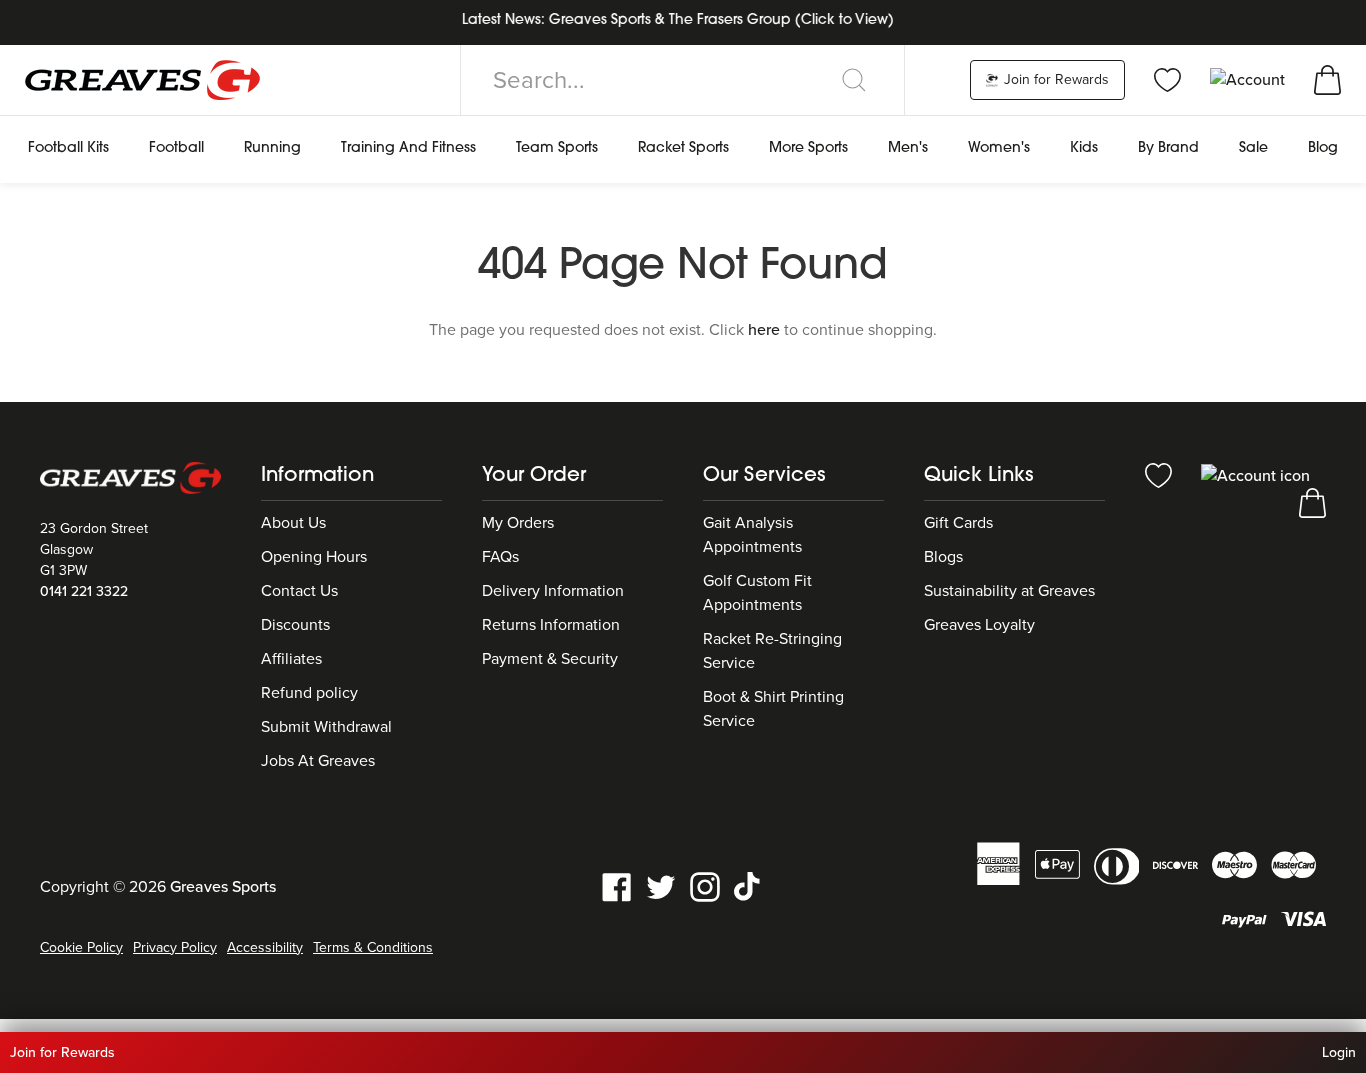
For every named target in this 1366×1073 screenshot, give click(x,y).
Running (272, 148)
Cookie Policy (81, 947)
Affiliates (291, 659)
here (764, 330)
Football (176, 148)
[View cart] (1327, 79)
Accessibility (265, 947)
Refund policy (309, 693)
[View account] (1255, 474)
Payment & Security (550, 659)
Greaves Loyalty (979, 625)
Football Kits (68, 148)
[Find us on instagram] (705, 885)
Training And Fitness (408, 148)
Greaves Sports (223, 887)
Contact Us (299, 591)
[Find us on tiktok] (749, 885)
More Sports (808, 148)
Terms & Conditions (373, 947)
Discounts (295, 625)
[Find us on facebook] (617, 885)
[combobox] (682, 80)
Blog (1323, 148)
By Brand (1168, 148)
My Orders (518, 523)
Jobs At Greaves (318, 761)
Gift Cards (958, 523)
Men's (908, 148)
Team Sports (557, 148)
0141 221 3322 (84, 591)
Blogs (943, 557)
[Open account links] (1249, 79)
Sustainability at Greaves (1009, 591)
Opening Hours (314, 557)
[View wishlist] (1167, 79)
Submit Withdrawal (326, 727)
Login (1339, 1052)
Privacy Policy (175, 947)
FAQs (500, 557)
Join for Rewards (1054, 79)
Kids (1084, 148)
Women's (999, 148)
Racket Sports (683, 148)
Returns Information (551, 625)
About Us (293, 523)
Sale (1253, 148)
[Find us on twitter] (661, 885)
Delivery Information (553, 591)
